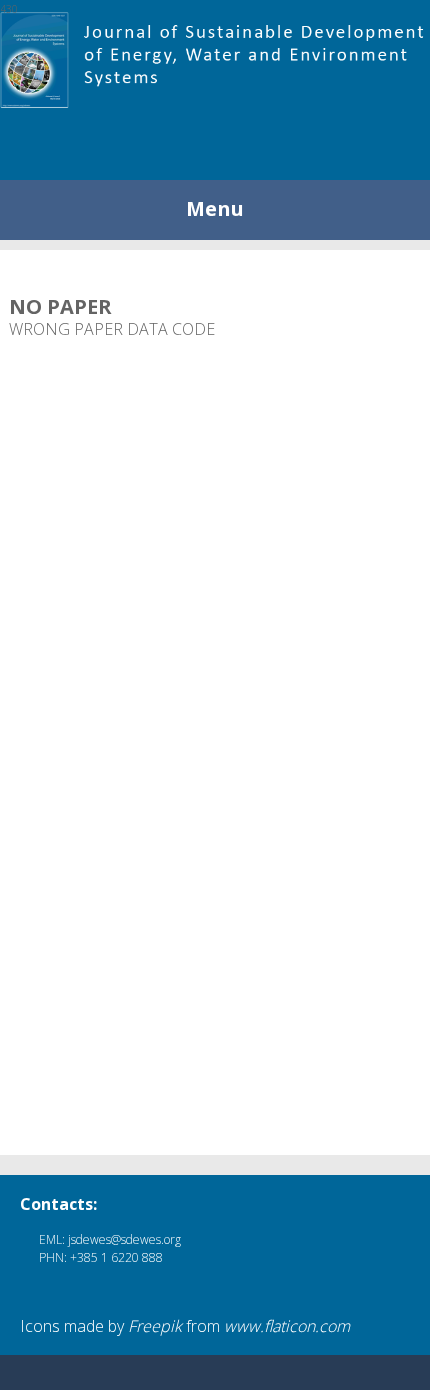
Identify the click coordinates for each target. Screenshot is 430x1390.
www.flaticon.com (287, 1326)
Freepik (155, 1326)
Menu (215, 208)
